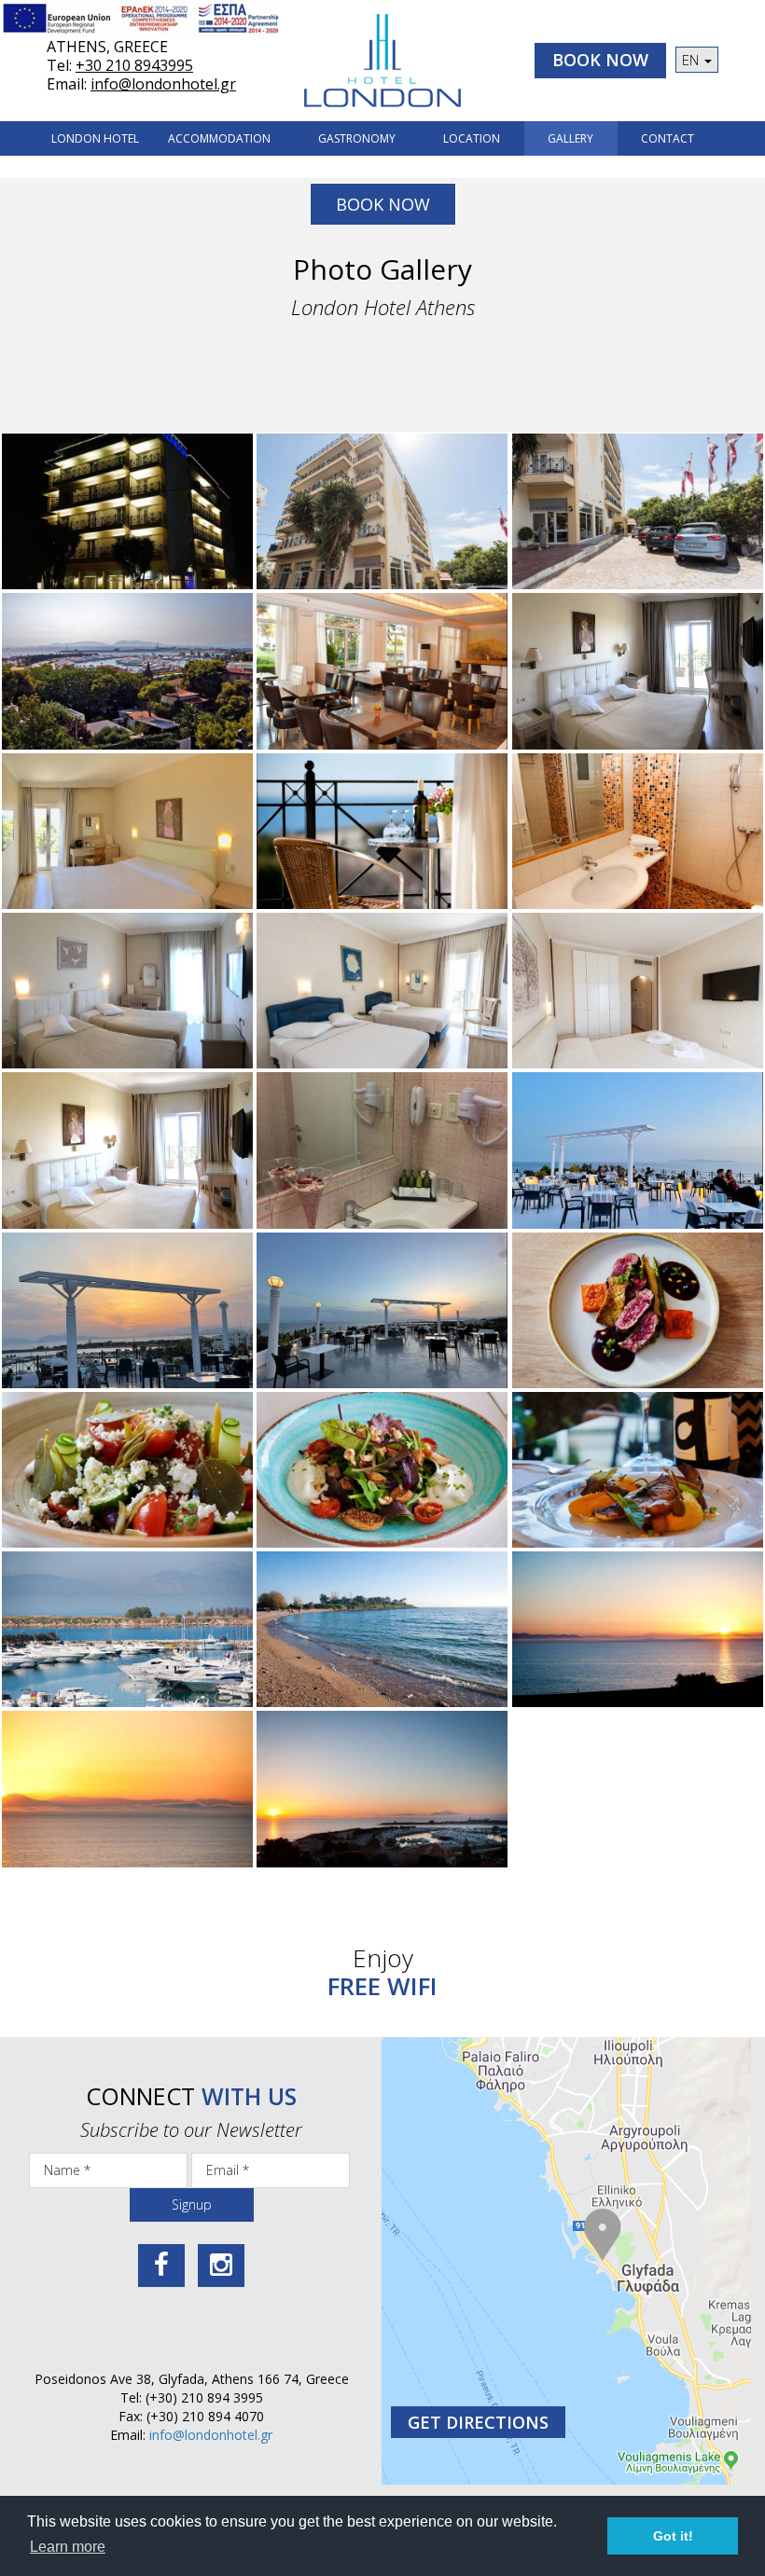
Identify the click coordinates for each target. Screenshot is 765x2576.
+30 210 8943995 (134, 65)
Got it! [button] (673, 2536)
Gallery (570, 138)
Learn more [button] (68, 2547)
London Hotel (95, 138)
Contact (668, 138)
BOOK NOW (600, 60)
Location (472, 138)
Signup (192, 2204)
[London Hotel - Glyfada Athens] (382, 61)
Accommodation (219, 138)
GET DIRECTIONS (478, 2422)
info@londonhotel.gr (163, 84)
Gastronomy (357, 138)
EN (692, 60)
